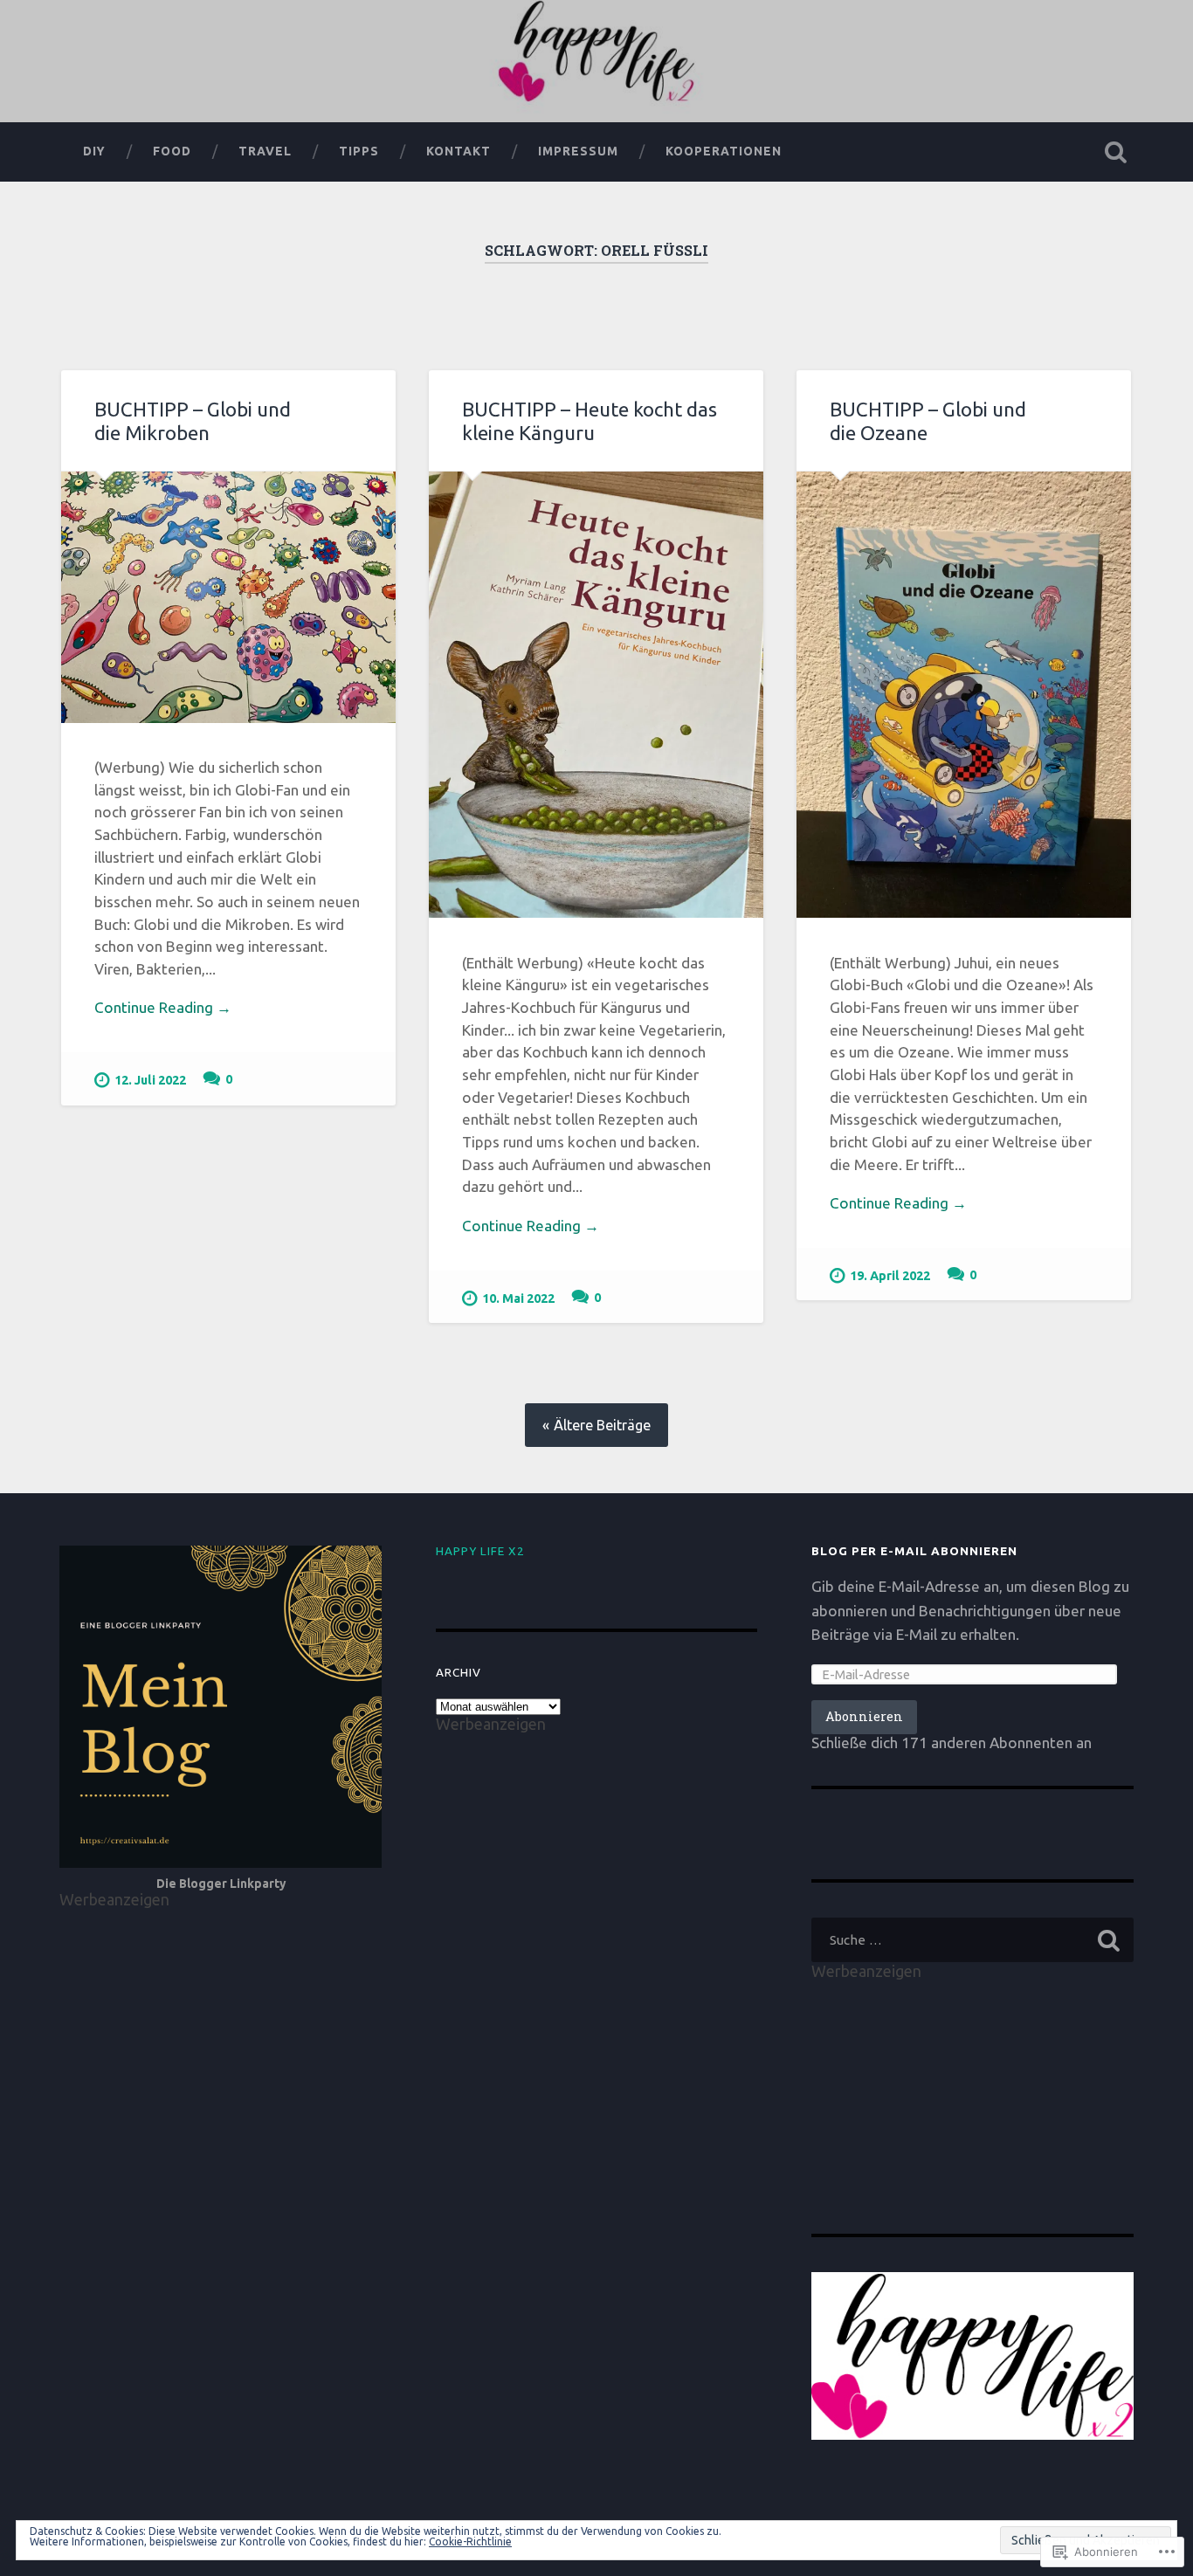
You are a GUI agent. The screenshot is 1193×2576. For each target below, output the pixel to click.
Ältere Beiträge (602, 1425)
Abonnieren (864, 1716)
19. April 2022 (890, 1276)
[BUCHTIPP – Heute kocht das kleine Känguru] (596, 695)
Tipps (359, 151)
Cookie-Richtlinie (470, 2542)
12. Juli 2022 (150, 1080)
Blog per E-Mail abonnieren (914, 1551)
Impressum (578, 151)
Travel (265, 151)
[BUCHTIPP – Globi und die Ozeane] (964, 695)
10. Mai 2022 (518, 1298)
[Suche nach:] (972, 1940)
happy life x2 (480, 1551)
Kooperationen (724, 151)
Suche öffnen (1116, 152)
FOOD (172, 151)
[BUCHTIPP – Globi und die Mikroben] (228, 597)
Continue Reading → (163, 1007)
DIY (94, 151)
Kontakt (459, 151)
